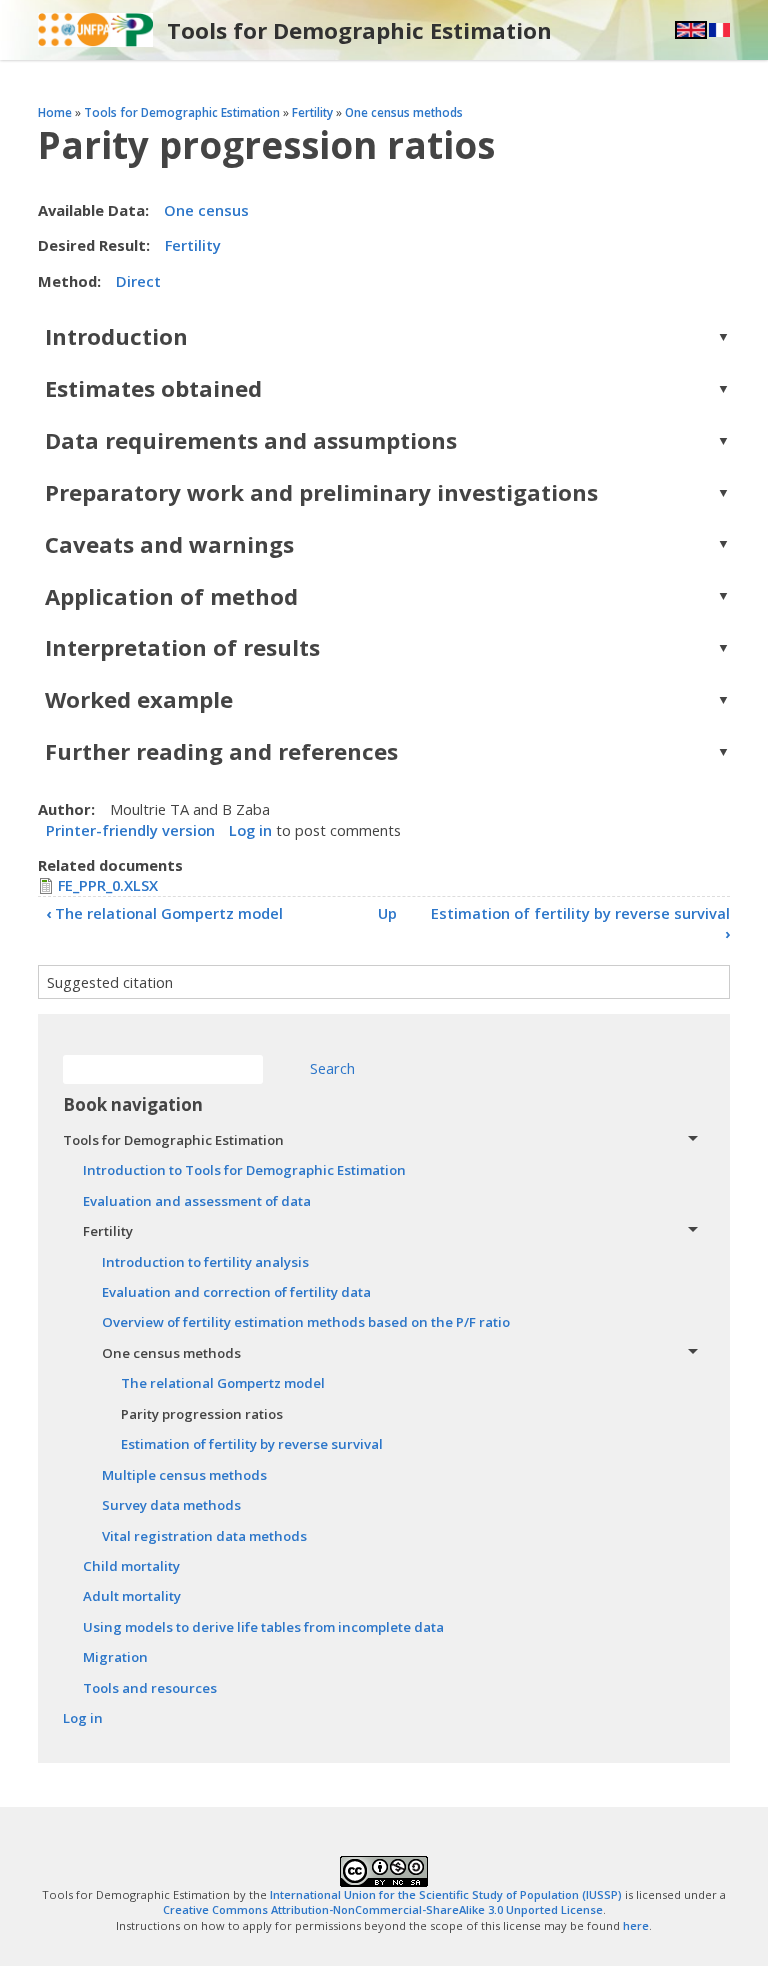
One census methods (404, 112)
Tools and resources (150, 1688)
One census (206, 210)
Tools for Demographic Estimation (359, 30)
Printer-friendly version (130, 830)
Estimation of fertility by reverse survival (580, 922)
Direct (138, 281)
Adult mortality (132, 1596)
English (691, 30)
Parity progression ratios (202, 1414)
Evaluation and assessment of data (197, 1201)
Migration (115, 1657)
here (636, 1925)
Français (719, 30)
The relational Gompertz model (164, 913)
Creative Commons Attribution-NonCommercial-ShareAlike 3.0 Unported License (383, 1909)
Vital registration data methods (204, 1536)
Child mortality (131, 1566)
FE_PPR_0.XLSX (108, 885)
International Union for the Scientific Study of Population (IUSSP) (446, 1894)
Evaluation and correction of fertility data (236, 1292)
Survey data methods (171, 1505)
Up (387, 913)
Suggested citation (110, 982)
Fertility (312, 112)
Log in (250, 830)
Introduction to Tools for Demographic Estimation (244, 1170)
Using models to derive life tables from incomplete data (263, 1627)
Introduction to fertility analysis (205, 1262)
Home (55, 112)
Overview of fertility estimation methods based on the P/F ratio (306, 1322)
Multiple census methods (184, 1475)
